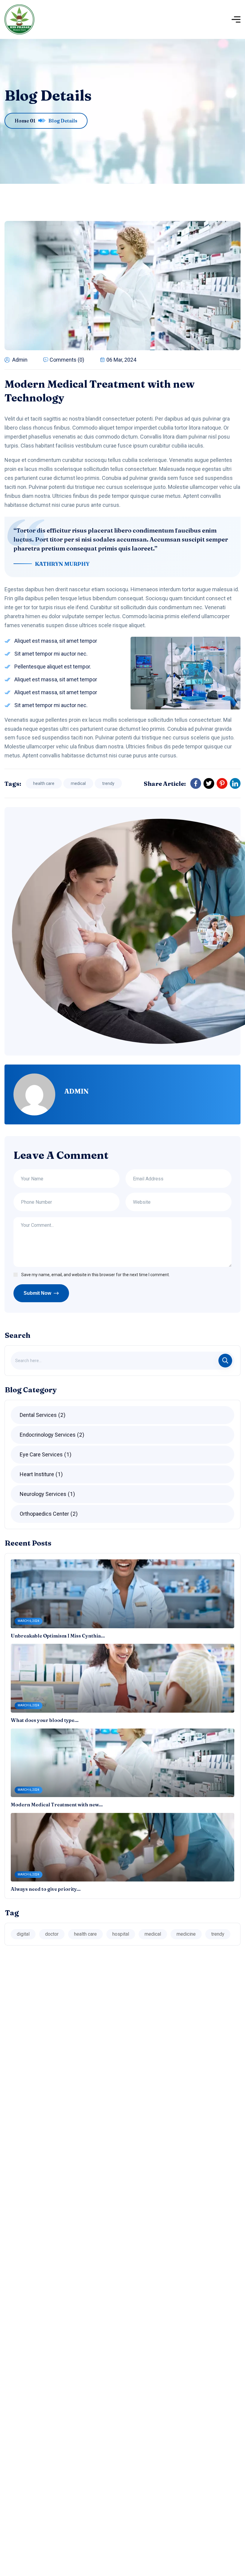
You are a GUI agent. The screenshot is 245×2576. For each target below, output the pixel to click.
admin (20, 360)
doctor (52, 1934)
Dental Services (42, 1415)
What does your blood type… (45, 1720)
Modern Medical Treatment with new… (57, 1805)
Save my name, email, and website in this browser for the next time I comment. (95, 1275)
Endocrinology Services (51, 1435)
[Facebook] (196, 783)
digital (23, 1934)
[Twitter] (209, 783)
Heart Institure (40, 1474)
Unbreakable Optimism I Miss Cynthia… (58, 1636)
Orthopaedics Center (48, 1514)
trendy (108, 783)
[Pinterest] (222, 783)
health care (44, 783)
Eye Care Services (45, 1454)
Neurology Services (46, 1494)
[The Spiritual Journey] (19, 19)
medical (78, 783)
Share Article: (165, 784)
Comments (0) (67, 360)
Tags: (13, 784)
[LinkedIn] (235, 783)
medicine (186, 1934)
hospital (121, 1934)
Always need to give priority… (46, 1889)
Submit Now (37, 1293)
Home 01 (25, 121)
